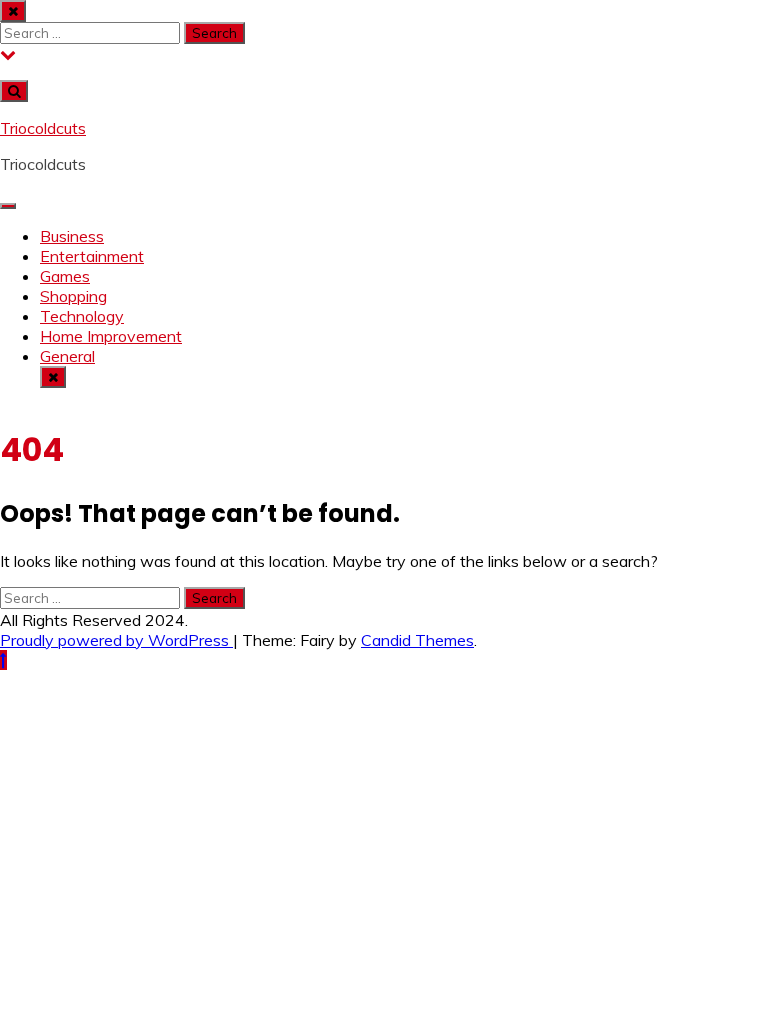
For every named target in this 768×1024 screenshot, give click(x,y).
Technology (82, 316)
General (67, 356)
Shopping (73, 296)
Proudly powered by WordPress (116, 640)
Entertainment (92, 256)
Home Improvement (111, 336)
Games (65, 276)
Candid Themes (417, 640)
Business (72, 236)
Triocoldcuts (43, 128)
